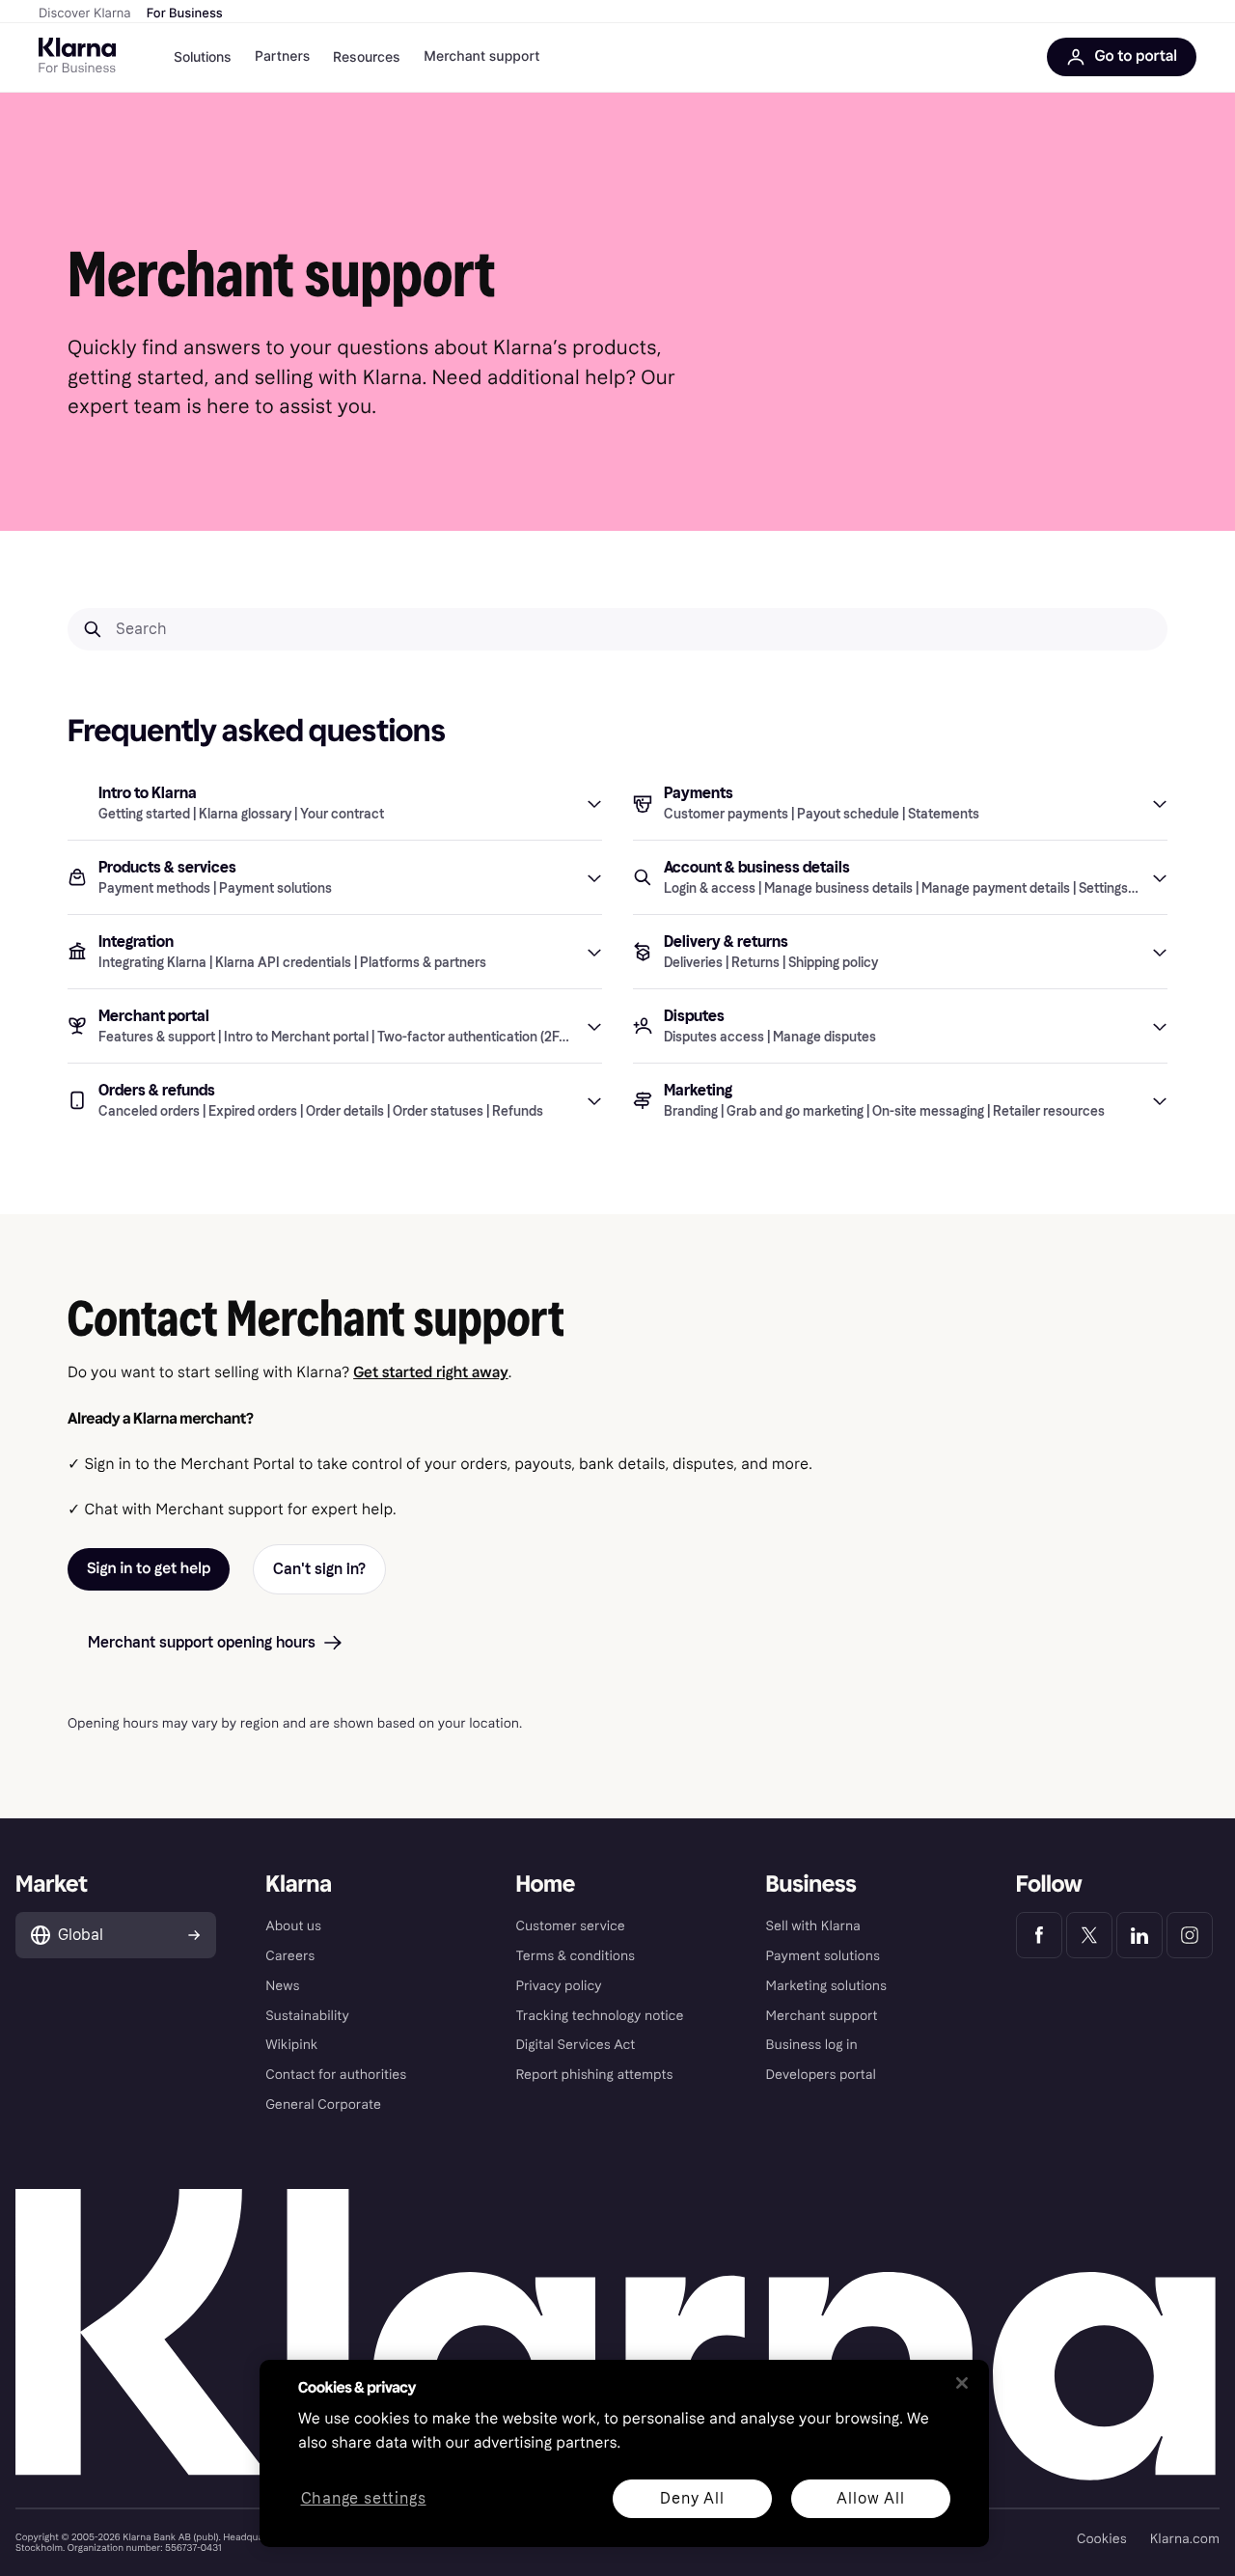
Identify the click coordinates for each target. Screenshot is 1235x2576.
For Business (185, 14)
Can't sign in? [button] (319, 1569)
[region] (624, 2453)
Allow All (870, 2498)
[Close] (962, 2383)
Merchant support (481, 56)
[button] (335, 803)
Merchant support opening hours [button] (202, 1642)
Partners (282, 56)
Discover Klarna (85, 14)
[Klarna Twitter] (1089, 1935)
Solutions (203, 56)
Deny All (692, 2498)
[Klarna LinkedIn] (1139, 1935)
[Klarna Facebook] (1039, 1935)
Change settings (364, 2499)
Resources (367, 56)
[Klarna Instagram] (1190, 1935)
